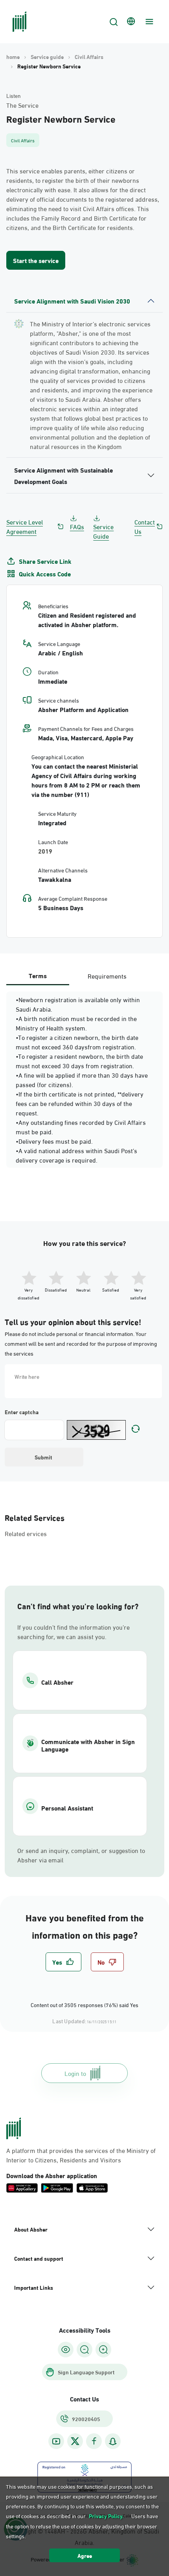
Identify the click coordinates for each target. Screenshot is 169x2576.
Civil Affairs (89, 57)
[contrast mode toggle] (66, 2350)
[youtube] (56, 2441)
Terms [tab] (38, 975)
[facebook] (94, 2441)
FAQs (77, 526)
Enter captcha (22, 1412)
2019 (45, 851)
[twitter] (75, 2441)
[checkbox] (63, 1962)
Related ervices (26, 1533)
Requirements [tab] (107, 976)
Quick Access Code (45, 574)
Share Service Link (45, 561)
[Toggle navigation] (148, 22)
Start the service (36, 260)
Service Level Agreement (25, 526)
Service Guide (103, 531)
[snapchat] (113, 2441)
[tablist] (84, 976)
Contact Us (145, 526)
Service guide (47, 57)
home (13, 57)
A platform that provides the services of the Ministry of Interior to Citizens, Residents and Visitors (81, 2155)
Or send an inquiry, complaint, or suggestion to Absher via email (81, 1855)
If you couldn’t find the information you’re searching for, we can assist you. (73, 1632)
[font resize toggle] (84, 2350)
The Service (22, 105)
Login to (75, 2073)
